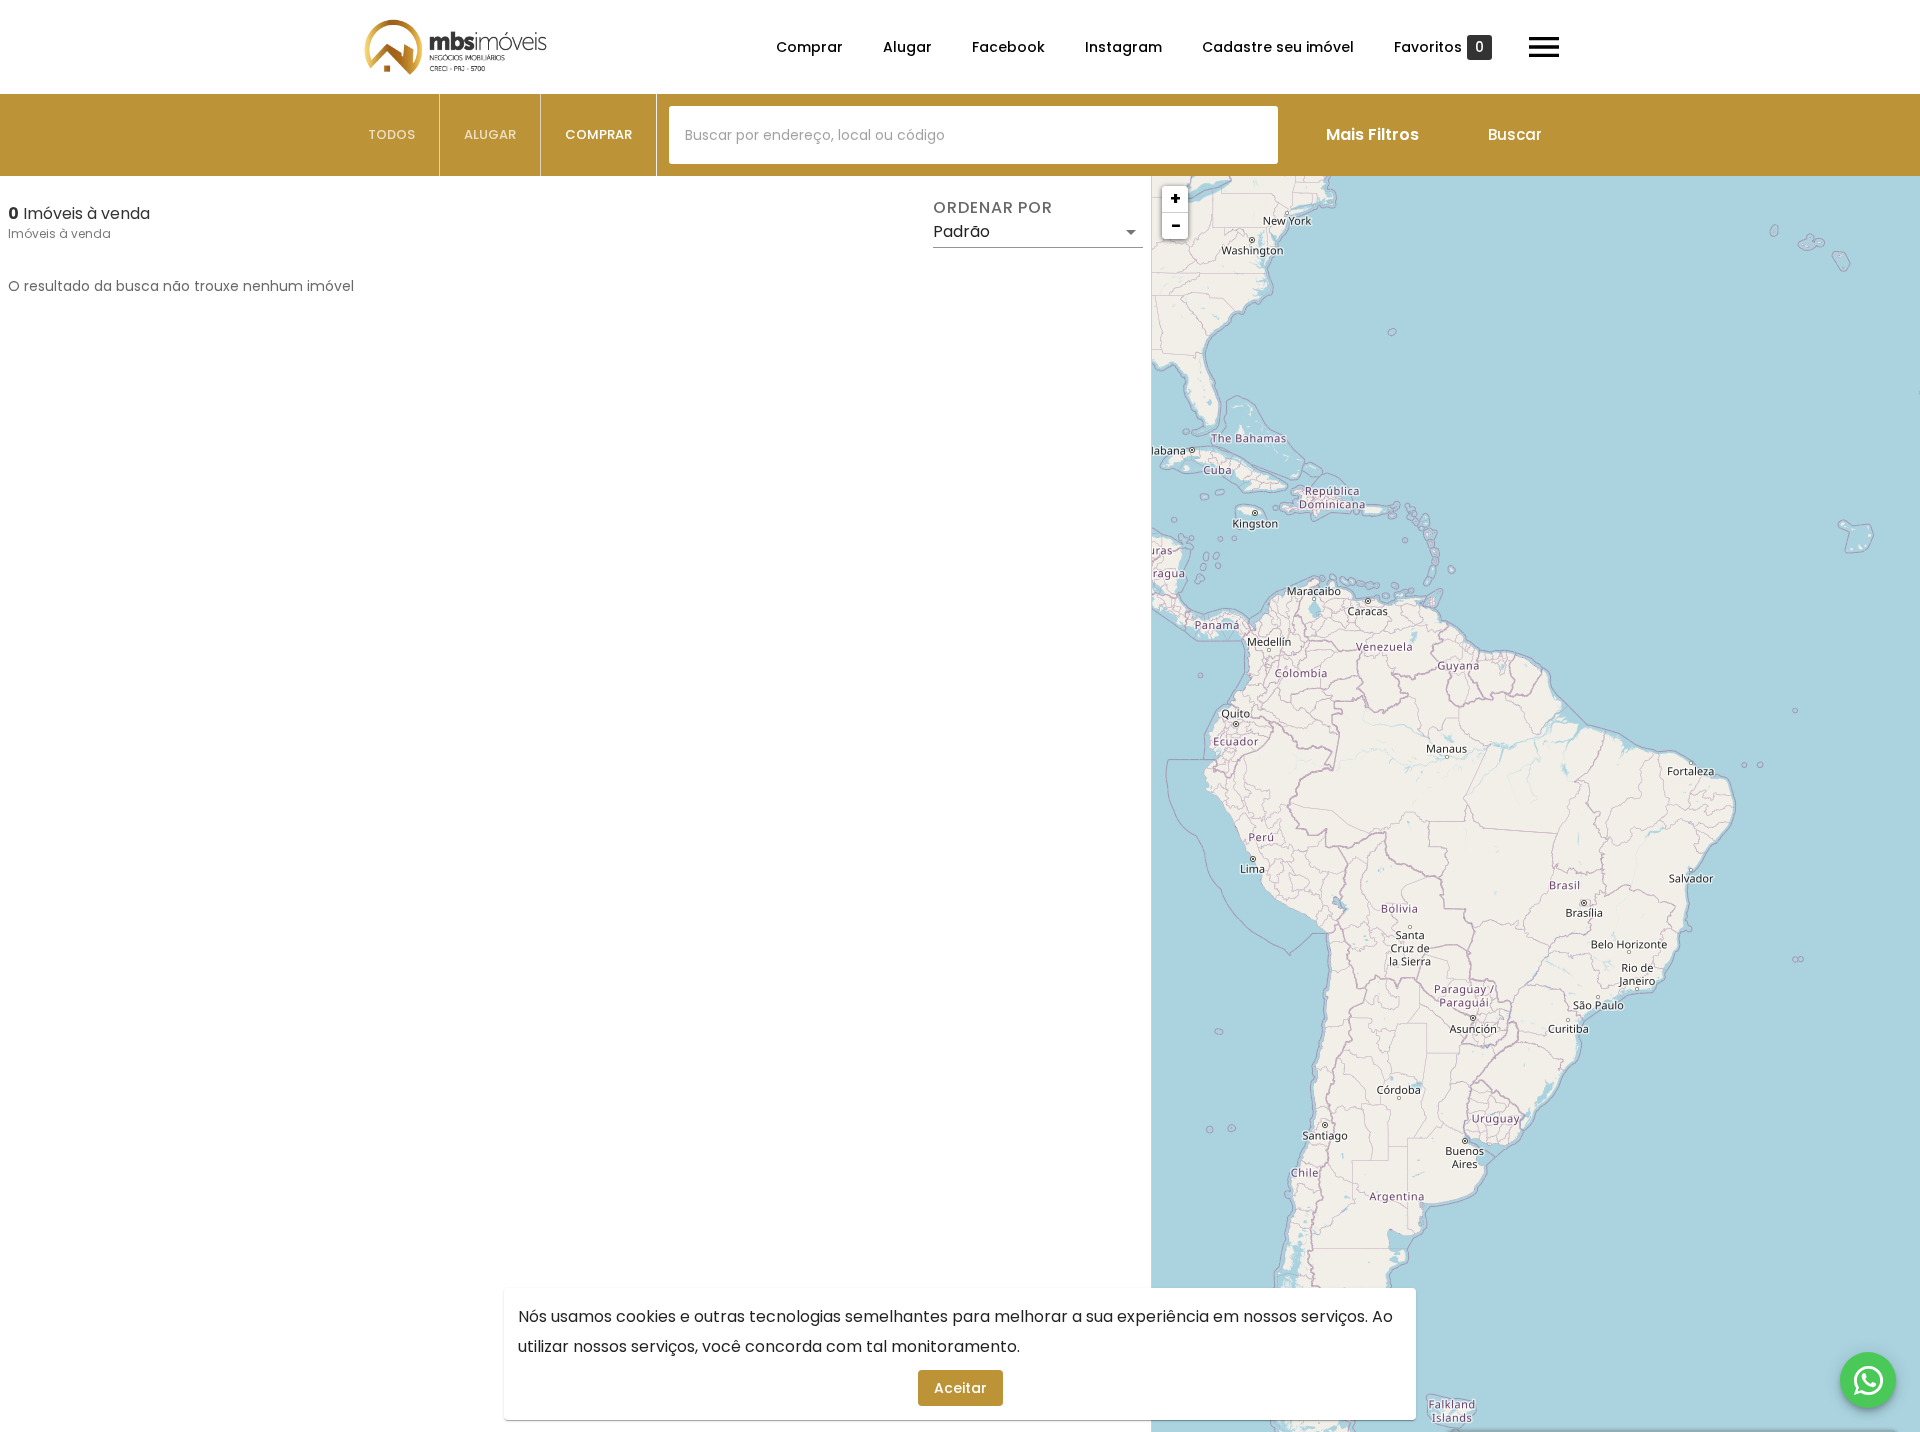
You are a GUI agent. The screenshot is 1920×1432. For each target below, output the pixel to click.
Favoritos (1439, 47)
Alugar (907, 47)
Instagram (1123, 47)
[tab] (392, 135)
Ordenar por (993, 208)
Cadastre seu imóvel (1278, 47)
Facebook (1008, 47)
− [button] (1176, 225)
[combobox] (973, 135)
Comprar (809, 47)
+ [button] (1175, 198)
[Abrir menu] (1544, 47)
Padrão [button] (961, 231)
